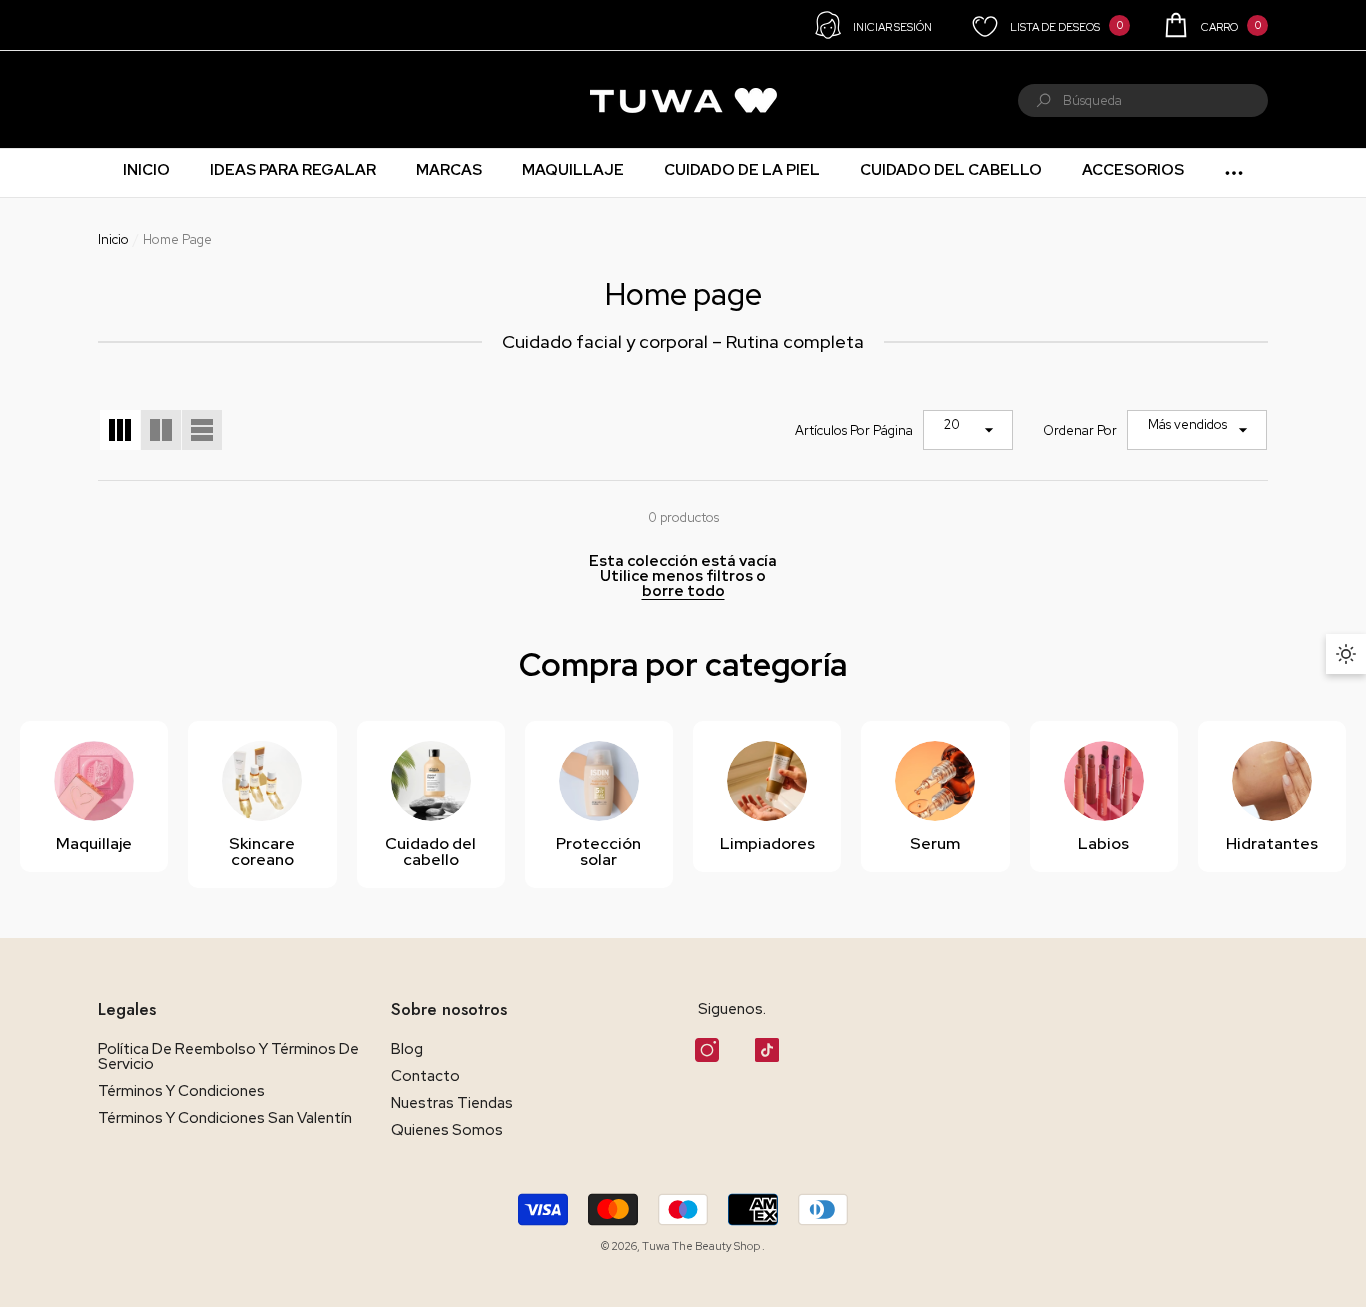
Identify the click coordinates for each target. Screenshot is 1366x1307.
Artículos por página (854, 430)
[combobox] (1165, 100)
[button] (1214, 25)
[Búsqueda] (1143, 100)
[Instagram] (707, 1050)
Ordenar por (1080, 430)
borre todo (683, 591)
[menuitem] (124, 100)
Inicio (113, 239)
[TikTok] (767, 1050)
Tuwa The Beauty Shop (702, 1246)
